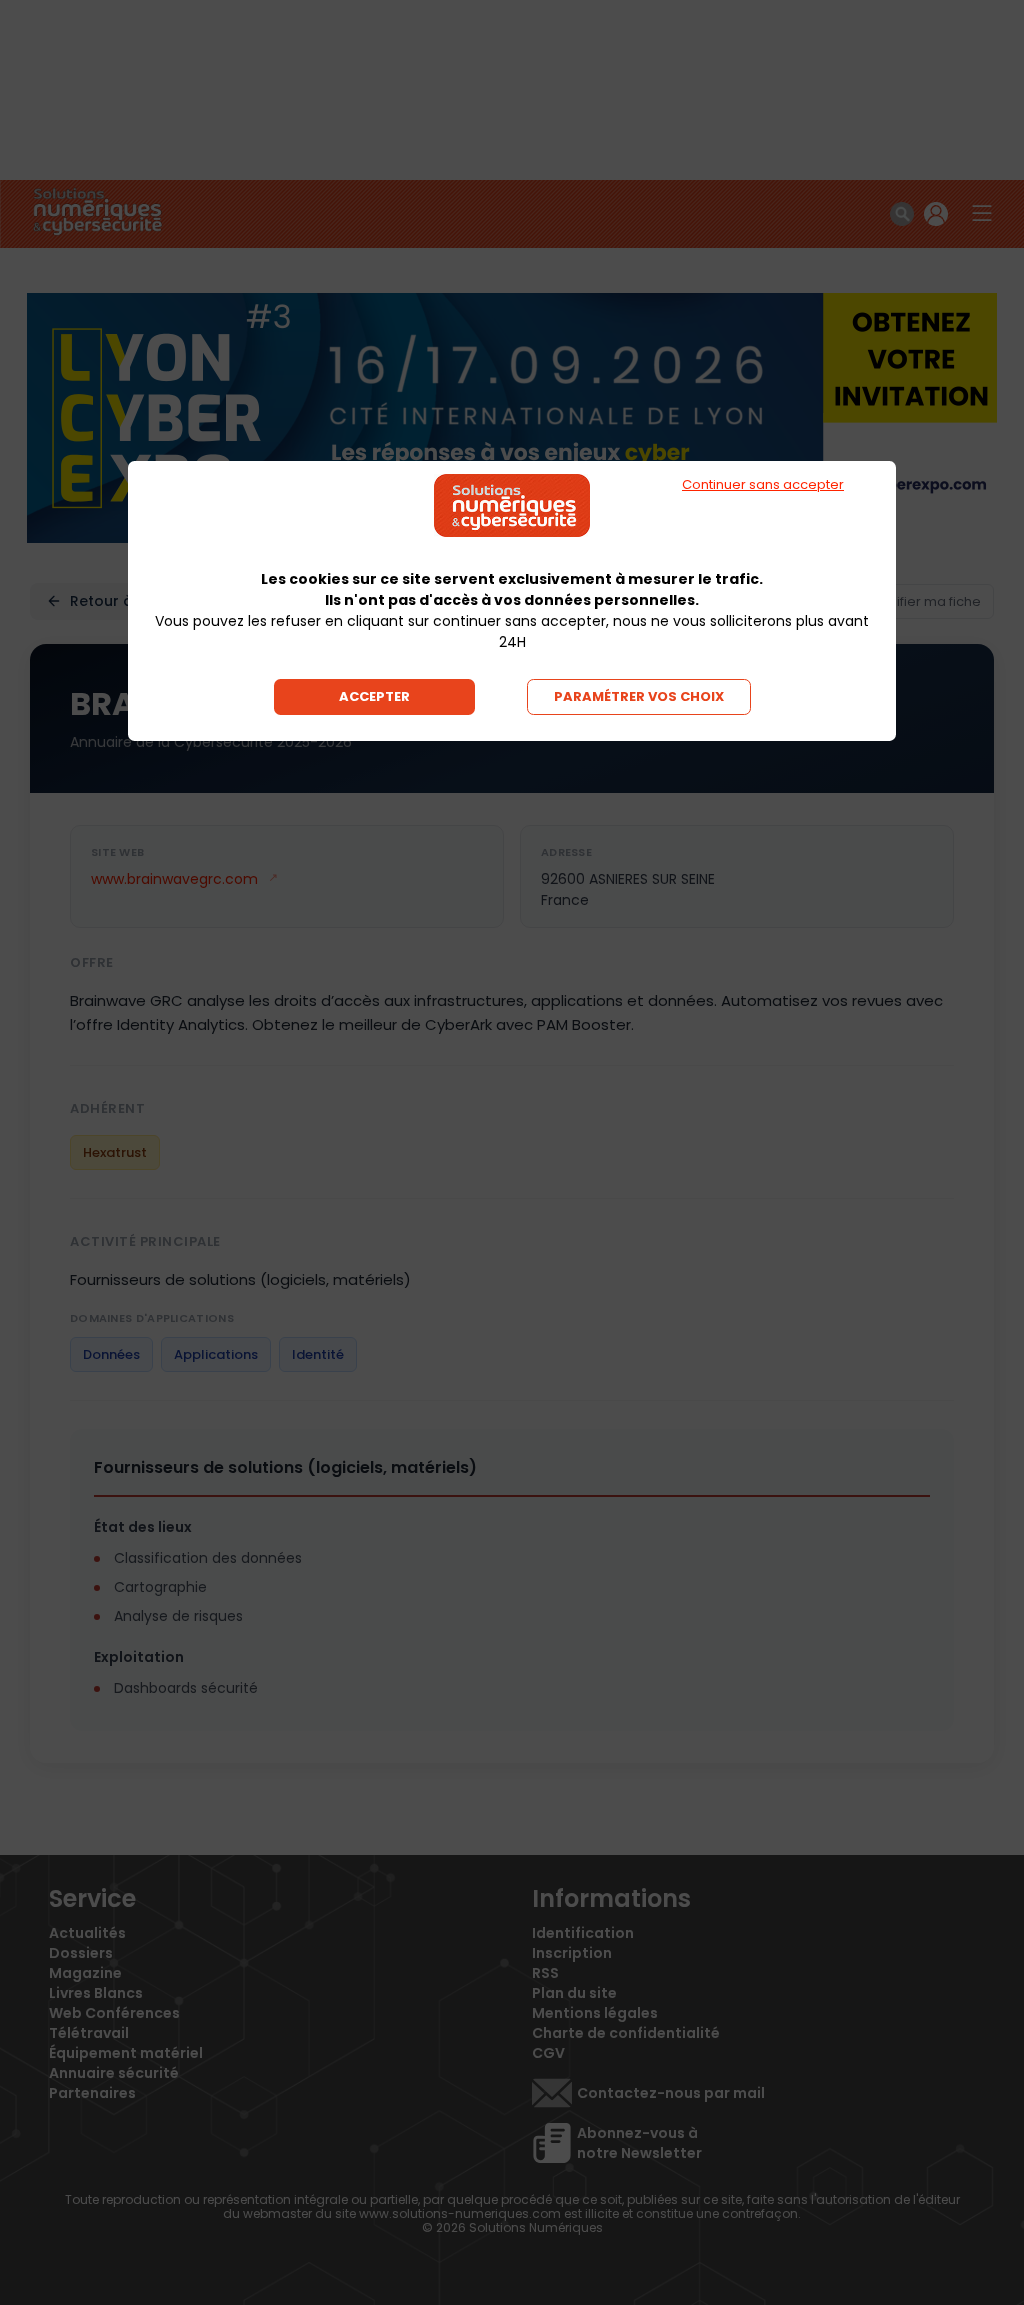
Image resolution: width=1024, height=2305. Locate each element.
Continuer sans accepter (763, 484)
